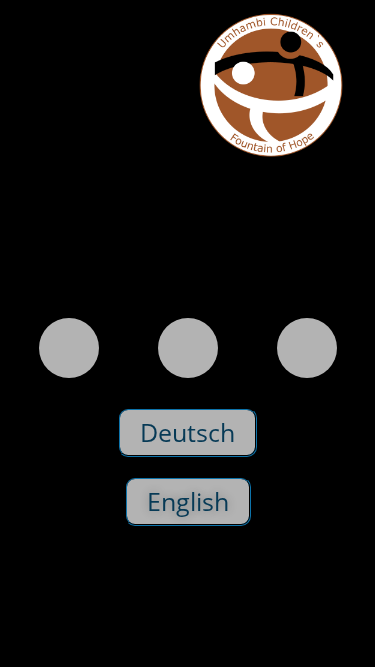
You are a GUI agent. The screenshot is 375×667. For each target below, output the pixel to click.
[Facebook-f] (188, 348)
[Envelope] (69, 348)
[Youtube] (307, 348)
